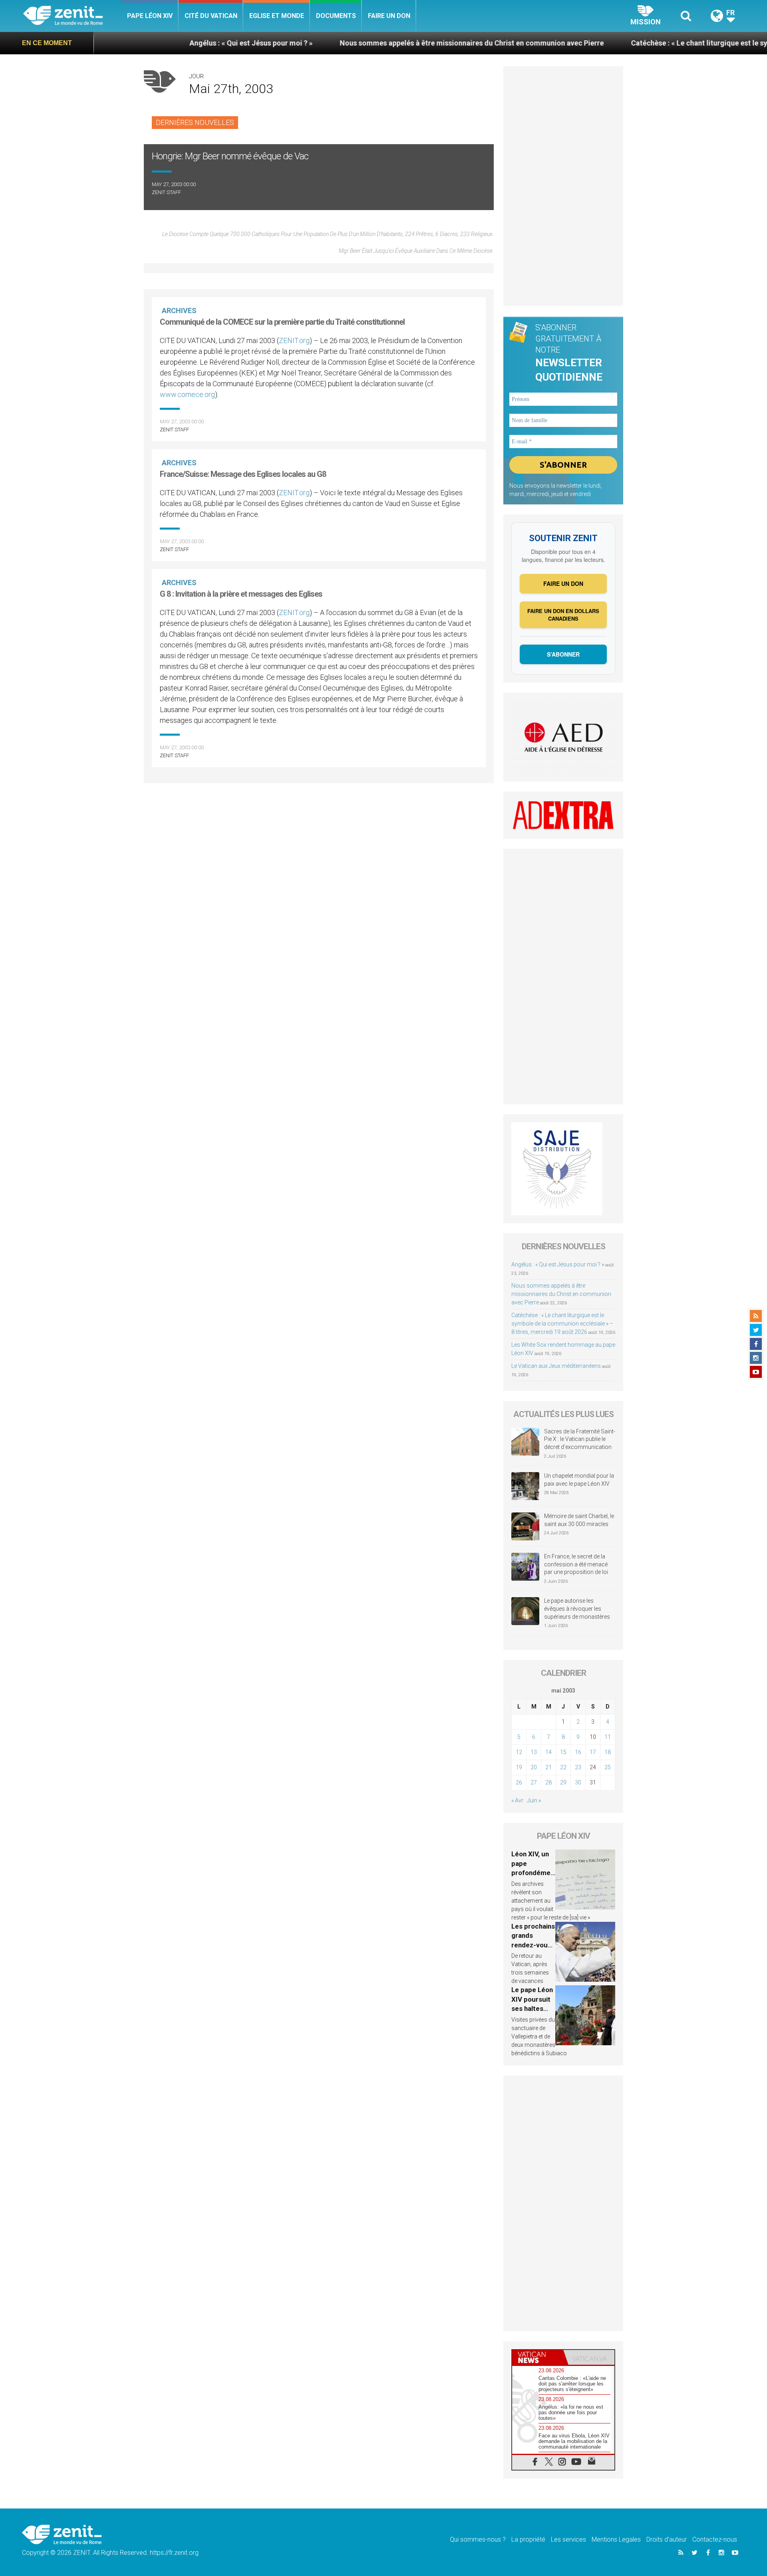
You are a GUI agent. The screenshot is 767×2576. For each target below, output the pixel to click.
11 (608, 1737)
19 (519, 1767)
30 (578, 1782)
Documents (336, 16)
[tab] (538, 2357)
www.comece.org (187, 394)
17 (593, 1752)
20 (534, 1767)
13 (534, 1752)
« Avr (517, 1800)
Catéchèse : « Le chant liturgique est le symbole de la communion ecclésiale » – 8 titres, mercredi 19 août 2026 (562, 1324)
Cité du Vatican (211, 16)
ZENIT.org (294, 340)
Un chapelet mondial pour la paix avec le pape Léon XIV (579, 1480)
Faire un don (389, 16)
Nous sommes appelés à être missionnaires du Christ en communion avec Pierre (367, 43)
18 (608, 1752)
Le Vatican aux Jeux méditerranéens (556, 1366)
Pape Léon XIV (150, 16)
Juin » (534, 1800)
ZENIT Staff (166, 192)
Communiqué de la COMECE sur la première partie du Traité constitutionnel (282, 322)
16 (578, 1752)
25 (608, 1767)
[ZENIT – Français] (72, 16)
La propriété (528, 2539)
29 (563, 1782)
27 (534, 1782)
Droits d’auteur (667, 2539)
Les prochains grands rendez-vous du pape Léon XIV (533, 1945)
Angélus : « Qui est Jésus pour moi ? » (146, 43)
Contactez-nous (715, 2539)
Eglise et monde (277, 16)
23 (578, 1767)
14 (548, 1752)
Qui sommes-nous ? (478, 2539)
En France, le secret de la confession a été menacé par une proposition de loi (576, 1564)
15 (563, 1752)
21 (548, 1767)
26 (519, 1782)
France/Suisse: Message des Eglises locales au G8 (243, 474)
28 (548, 1782)
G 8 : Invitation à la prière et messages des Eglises (241, 594)
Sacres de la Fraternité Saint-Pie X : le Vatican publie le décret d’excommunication (580, 1439)
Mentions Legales (616, 2539)
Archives (179, 311)
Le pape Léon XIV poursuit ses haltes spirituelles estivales (532, 2008)
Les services (568, 2539)
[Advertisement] (319, 826)
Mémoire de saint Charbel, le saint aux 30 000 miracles (579, 1520)
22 (563, 1767)
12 (519, 1752)
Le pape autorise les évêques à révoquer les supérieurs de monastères (577, 1609)
